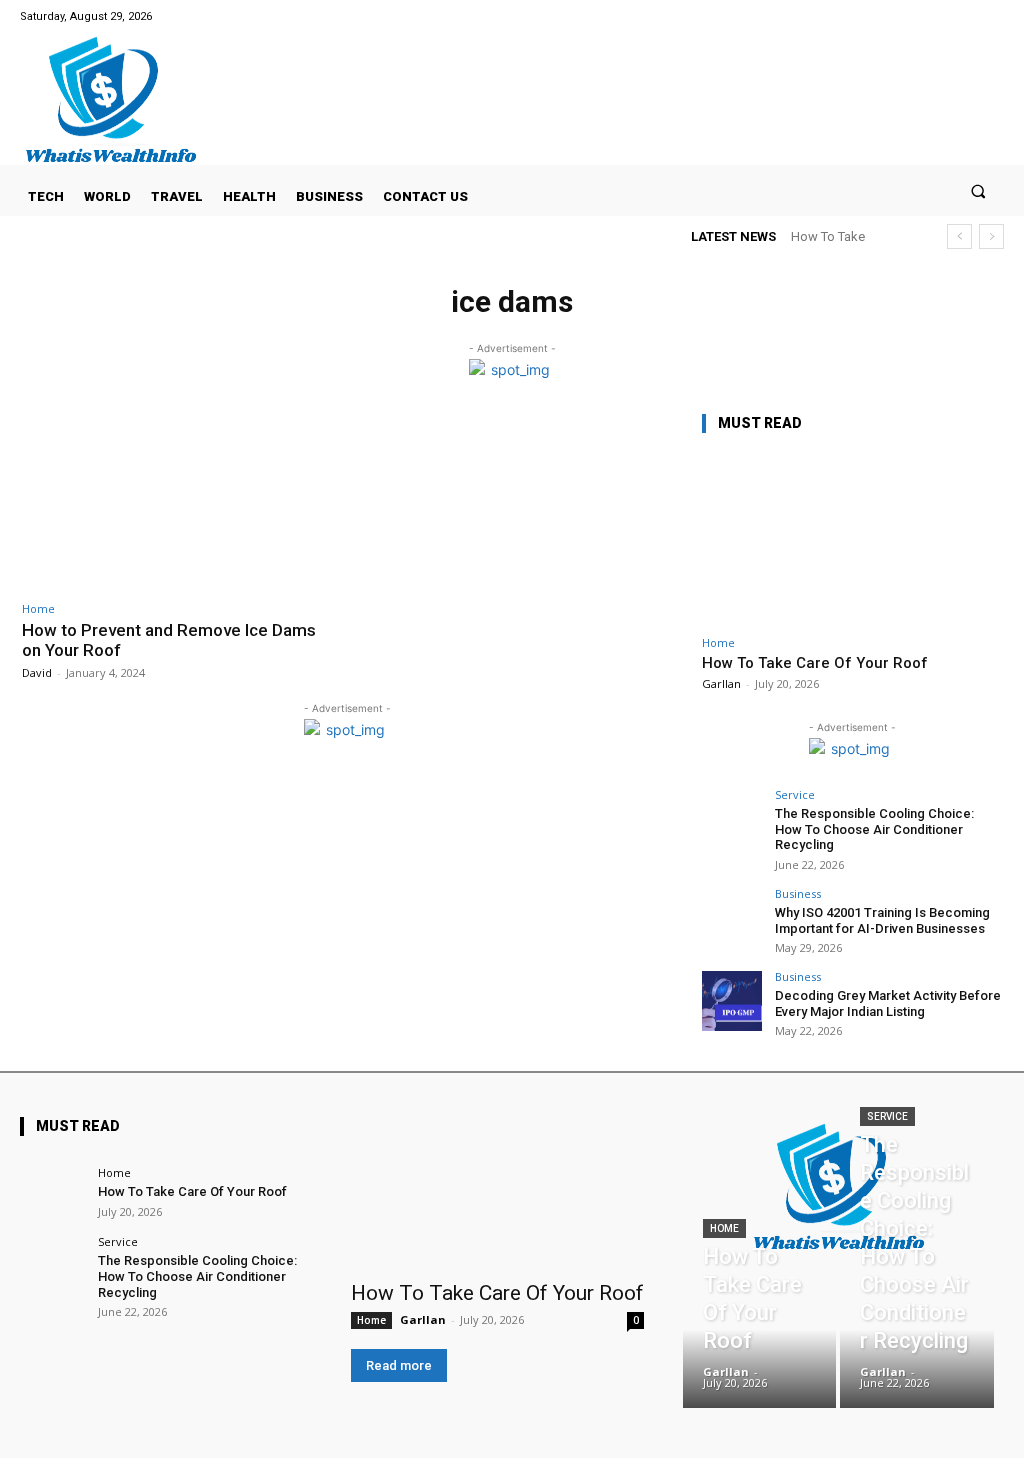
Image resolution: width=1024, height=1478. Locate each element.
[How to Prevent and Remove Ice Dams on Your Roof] (179, 500)
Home (38, 608)
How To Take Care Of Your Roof (815, 663)
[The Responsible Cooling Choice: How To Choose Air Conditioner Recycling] (732, 819)
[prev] (959, 236)
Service (795, 794)
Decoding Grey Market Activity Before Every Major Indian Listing (888, 1003)
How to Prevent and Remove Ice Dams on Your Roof (169, 640)
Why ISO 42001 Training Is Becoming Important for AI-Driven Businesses (882, 920)
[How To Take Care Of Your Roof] (852, 538)
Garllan (721, 683)
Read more (399, 1365)
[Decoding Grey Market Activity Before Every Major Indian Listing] (732, 1001)
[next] (991, 236)
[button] (978, 190)
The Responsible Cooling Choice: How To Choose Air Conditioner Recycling (874, 829)
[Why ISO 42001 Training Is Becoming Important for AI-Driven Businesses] (732, 918)
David (37, 672)
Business (798, 893)
